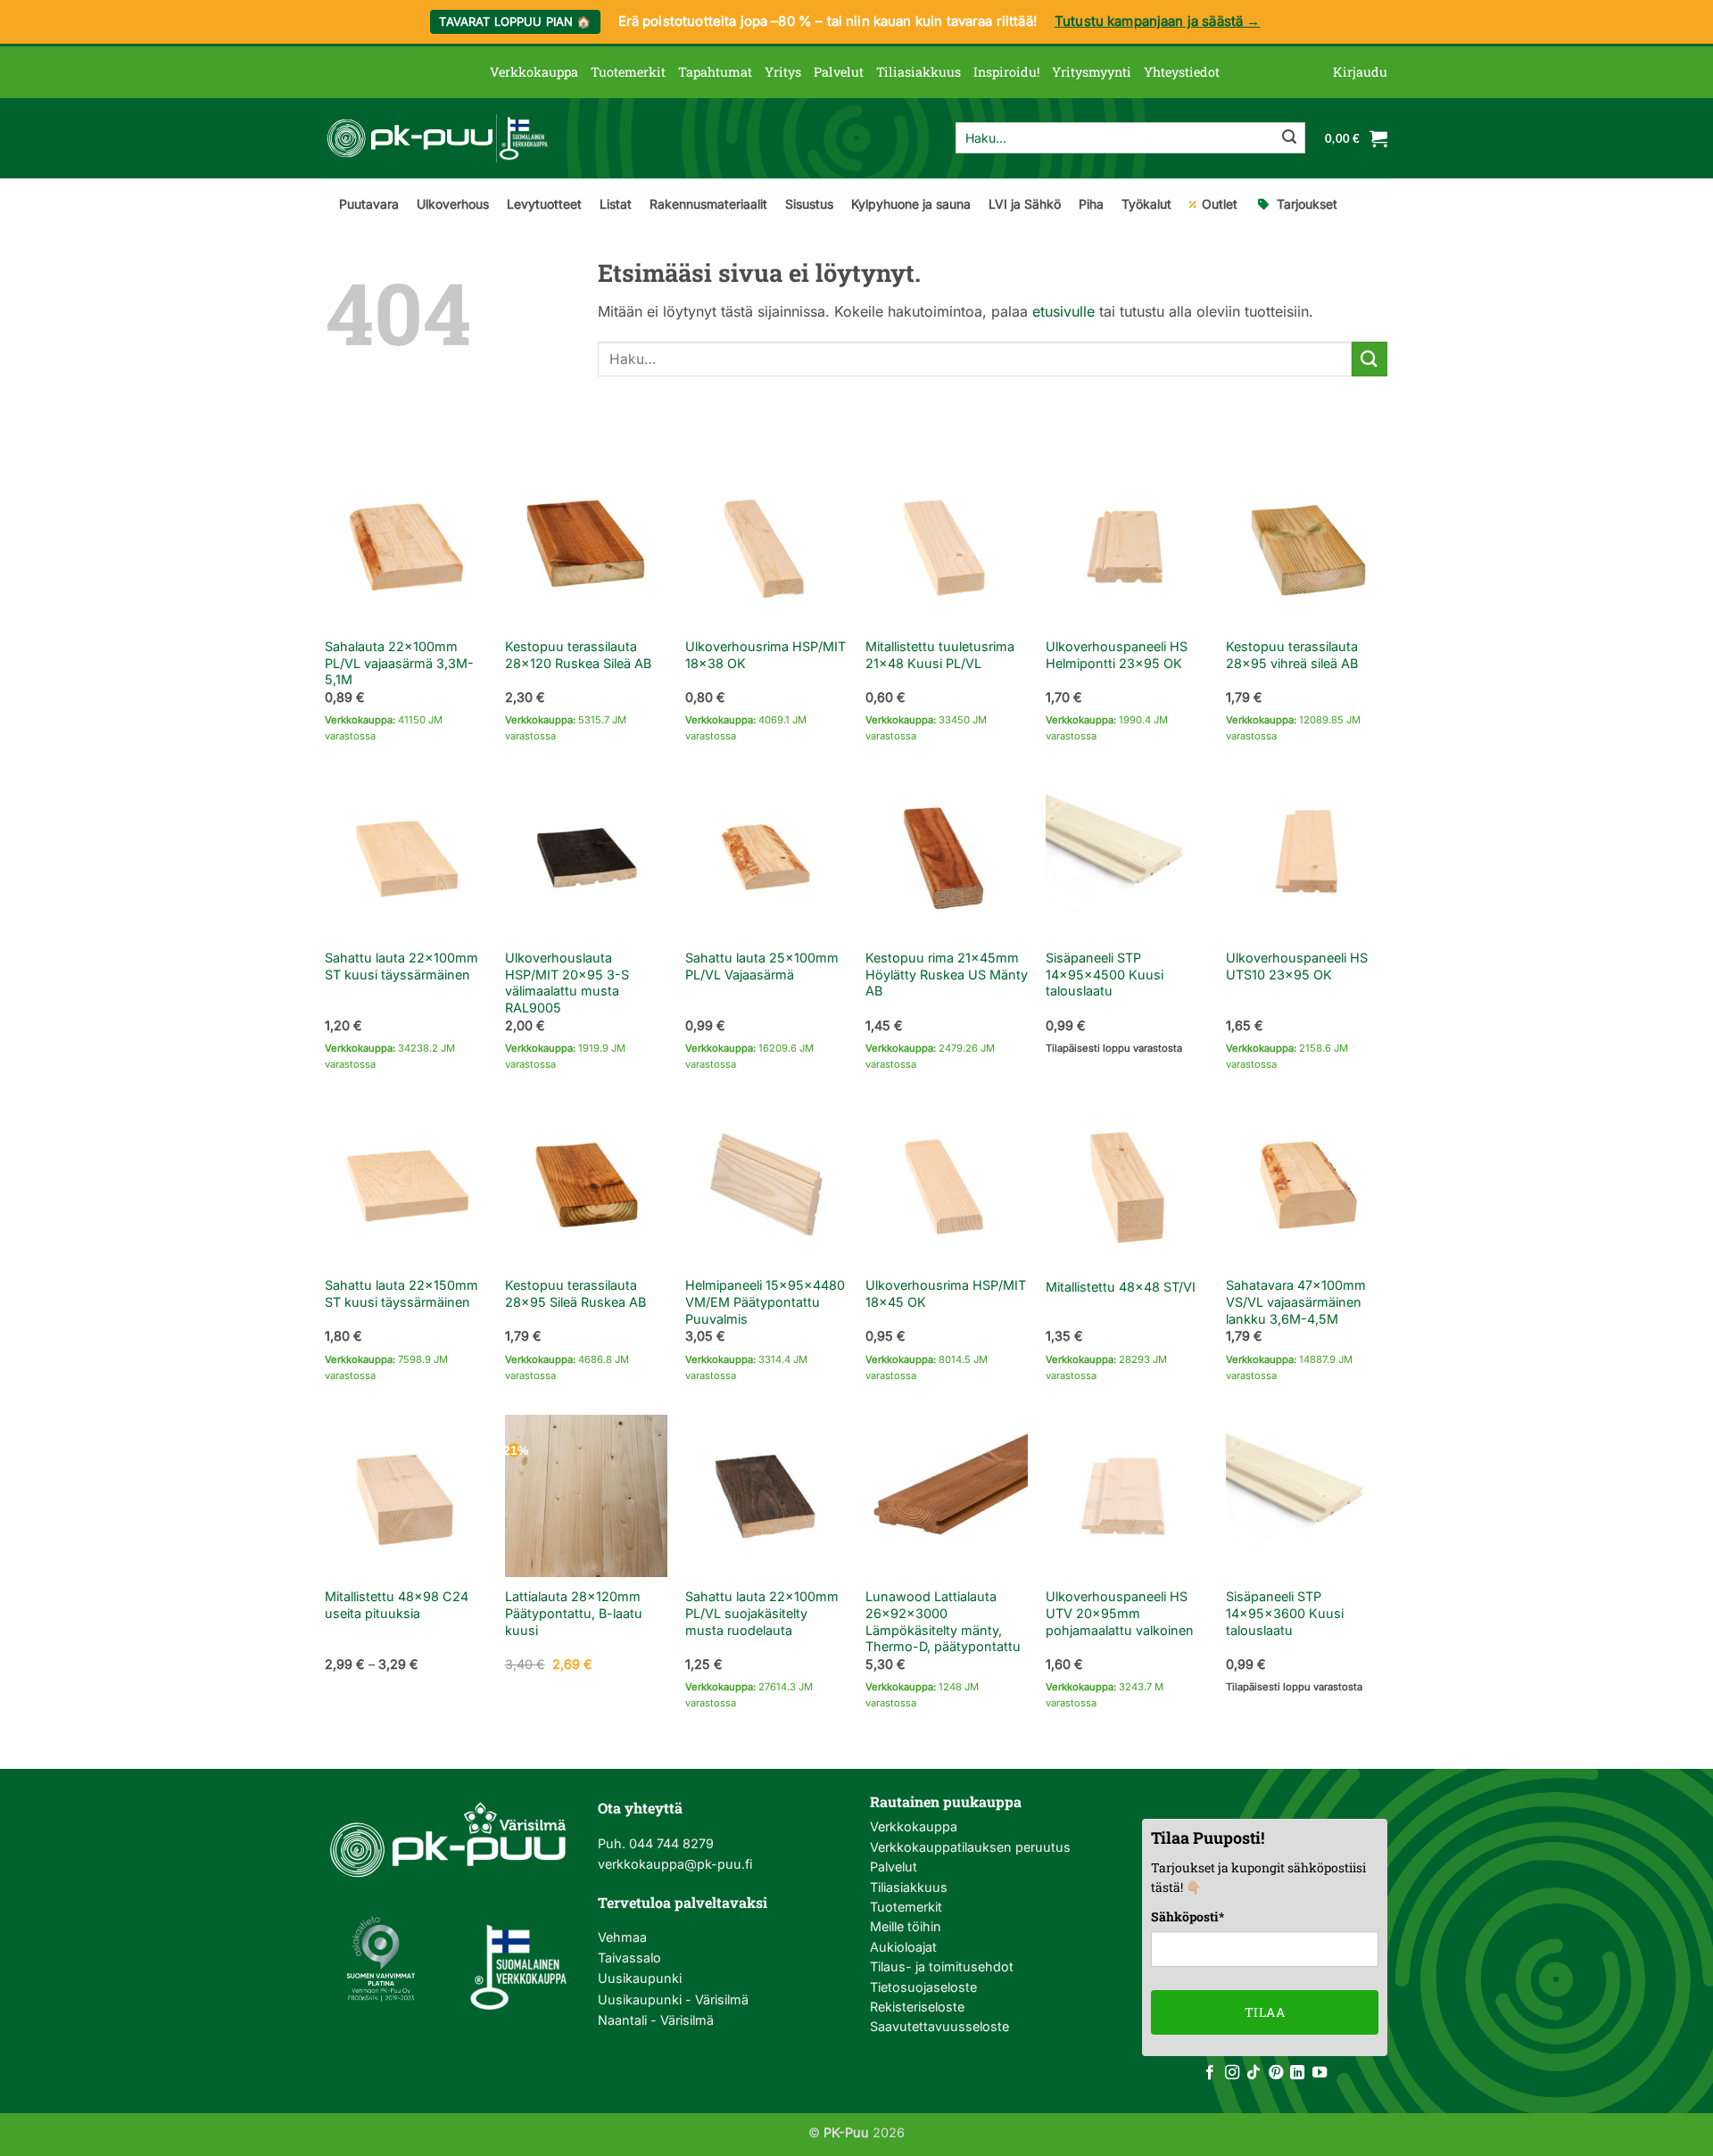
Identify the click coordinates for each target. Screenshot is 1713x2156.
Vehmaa (622, 1937)
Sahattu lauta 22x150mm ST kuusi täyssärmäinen (401, 1293)
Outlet (1220, 204)
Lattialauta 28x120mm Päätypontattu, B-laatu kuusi (574, 1613)
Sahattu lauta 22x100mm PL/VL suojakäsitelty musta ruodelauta (762, 1613)
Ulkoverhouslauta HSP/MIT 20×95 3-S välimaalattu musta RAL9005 (567, 983)
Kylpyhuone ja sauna (911, 204)
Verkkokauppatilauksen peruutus (970, 1847)
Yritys (783, 72)
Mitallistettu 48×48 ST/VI (1121, 1287)
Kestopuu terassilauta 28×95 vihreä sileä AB (1292, 655)
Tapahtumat (715, 72)
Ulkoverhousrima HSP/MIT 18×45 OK (946, 1293)
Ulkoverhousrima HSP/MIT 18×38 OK (765, 655)
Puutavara (369, 204)
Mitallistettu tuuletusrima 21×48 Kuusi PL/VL (940, 655)
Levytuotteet (544, 204)
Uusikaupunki (640, 1978)
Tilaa (1265, 2012)
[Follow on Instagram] (1232, 2073)
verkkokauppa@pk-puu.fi (675, 1864)
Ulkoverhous (453, 204)
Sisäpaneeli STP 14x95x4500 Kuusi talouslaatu (1105, 974)
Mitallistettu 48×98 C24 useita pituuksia (397, 1605)
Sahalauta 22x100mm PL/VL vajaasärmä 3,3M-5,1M (399, 663)
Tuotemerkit (628, 72)
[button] (1360, 72)
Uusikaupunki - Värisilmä (673, 1999)
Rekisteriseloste (917, 2007)
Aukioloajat (903, 1947)
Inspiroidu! (1006, 72)
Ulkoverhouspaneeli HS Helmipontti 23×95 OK (1117, 655)
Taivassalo (629, 1958)
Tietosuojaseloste (923, 1987)
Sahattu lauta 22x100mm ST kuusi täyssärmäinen (401, 966)
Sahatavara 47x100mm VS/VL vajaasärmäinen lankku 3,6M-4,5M (1296, 1301)
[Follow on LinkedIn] (1297, 2073)
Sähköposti (1188, 1916)
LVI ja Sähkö (1025, 204)
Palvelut (839, 72)
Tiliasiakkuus (919, 72)
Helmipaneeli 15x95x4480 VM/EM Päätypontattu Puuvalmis (765, 1301)
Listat (616, 204)
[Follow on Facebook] (1210, 2073)
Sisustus (809, 204)
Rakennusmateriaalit (708, 204)
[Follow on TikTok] (1254, 2073)
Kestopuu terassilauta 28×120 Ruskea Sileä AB (578, 655)
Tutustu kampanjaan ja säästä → (1158, 21)
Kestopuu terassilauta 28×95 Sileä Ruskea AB (575, 1293)
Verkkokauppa (534, 72)
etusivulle (1063, 311)
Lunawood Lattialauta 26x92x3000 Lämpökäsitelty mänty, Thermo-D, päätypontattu (943, 1621)
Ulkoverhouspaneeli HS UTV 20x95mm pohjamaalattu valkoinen (1120, 1613)
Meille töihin (906, 1926)
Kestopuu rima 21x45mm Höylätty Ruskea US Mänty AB (947, 974)
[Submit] (1289, 138)
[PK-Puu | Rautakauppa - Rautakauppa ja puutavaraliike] (437, 138)
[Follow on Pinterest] (1276, 2073)
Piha (1091, 204)
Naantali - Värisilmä (656, 2020)
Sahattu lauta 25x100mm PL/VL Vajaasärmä (762, 966)
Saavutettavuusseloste (939, 2026)
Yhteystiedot (1182, 72)
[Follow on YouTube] (1320, 2073)
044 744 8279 (670, 1843)
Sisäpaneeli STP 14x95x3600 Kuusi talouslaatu (1285, 1613)
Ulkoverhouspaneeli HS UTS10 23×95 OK (1297, 966)
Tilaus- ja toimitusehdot (942, 1966)
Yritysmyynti (1092, 72)
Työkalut (1146, 204)
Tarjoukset (1307, 204)
